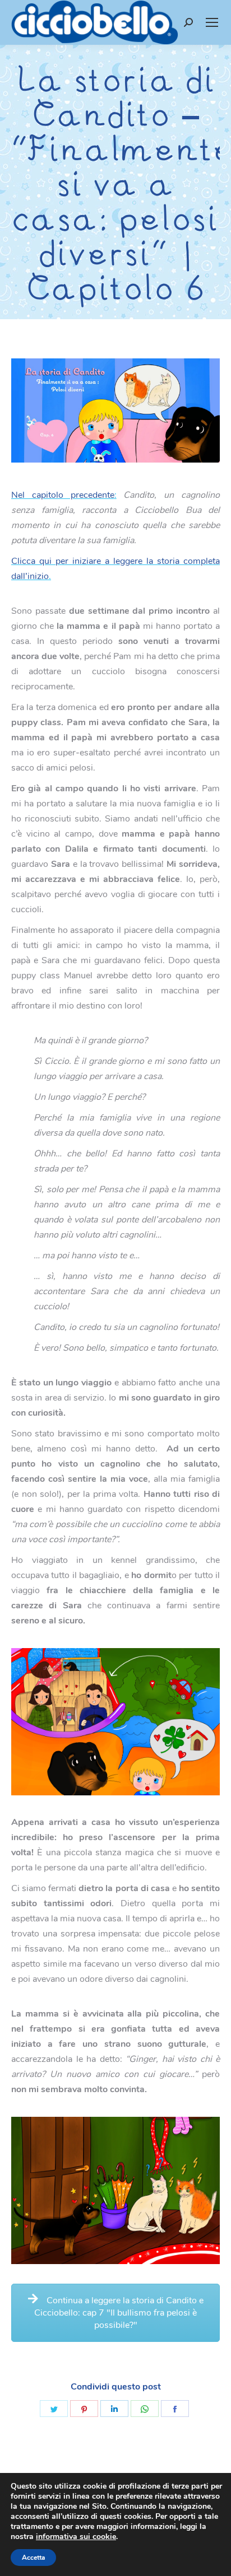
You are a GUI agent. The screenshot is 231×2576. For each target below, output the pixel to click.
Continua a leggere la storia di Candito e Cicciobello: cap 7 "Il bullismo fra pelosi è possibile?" (119, 2313)
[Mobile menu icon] (212, 22)
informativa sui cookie (76, 2537)
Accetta (33, 2558)
